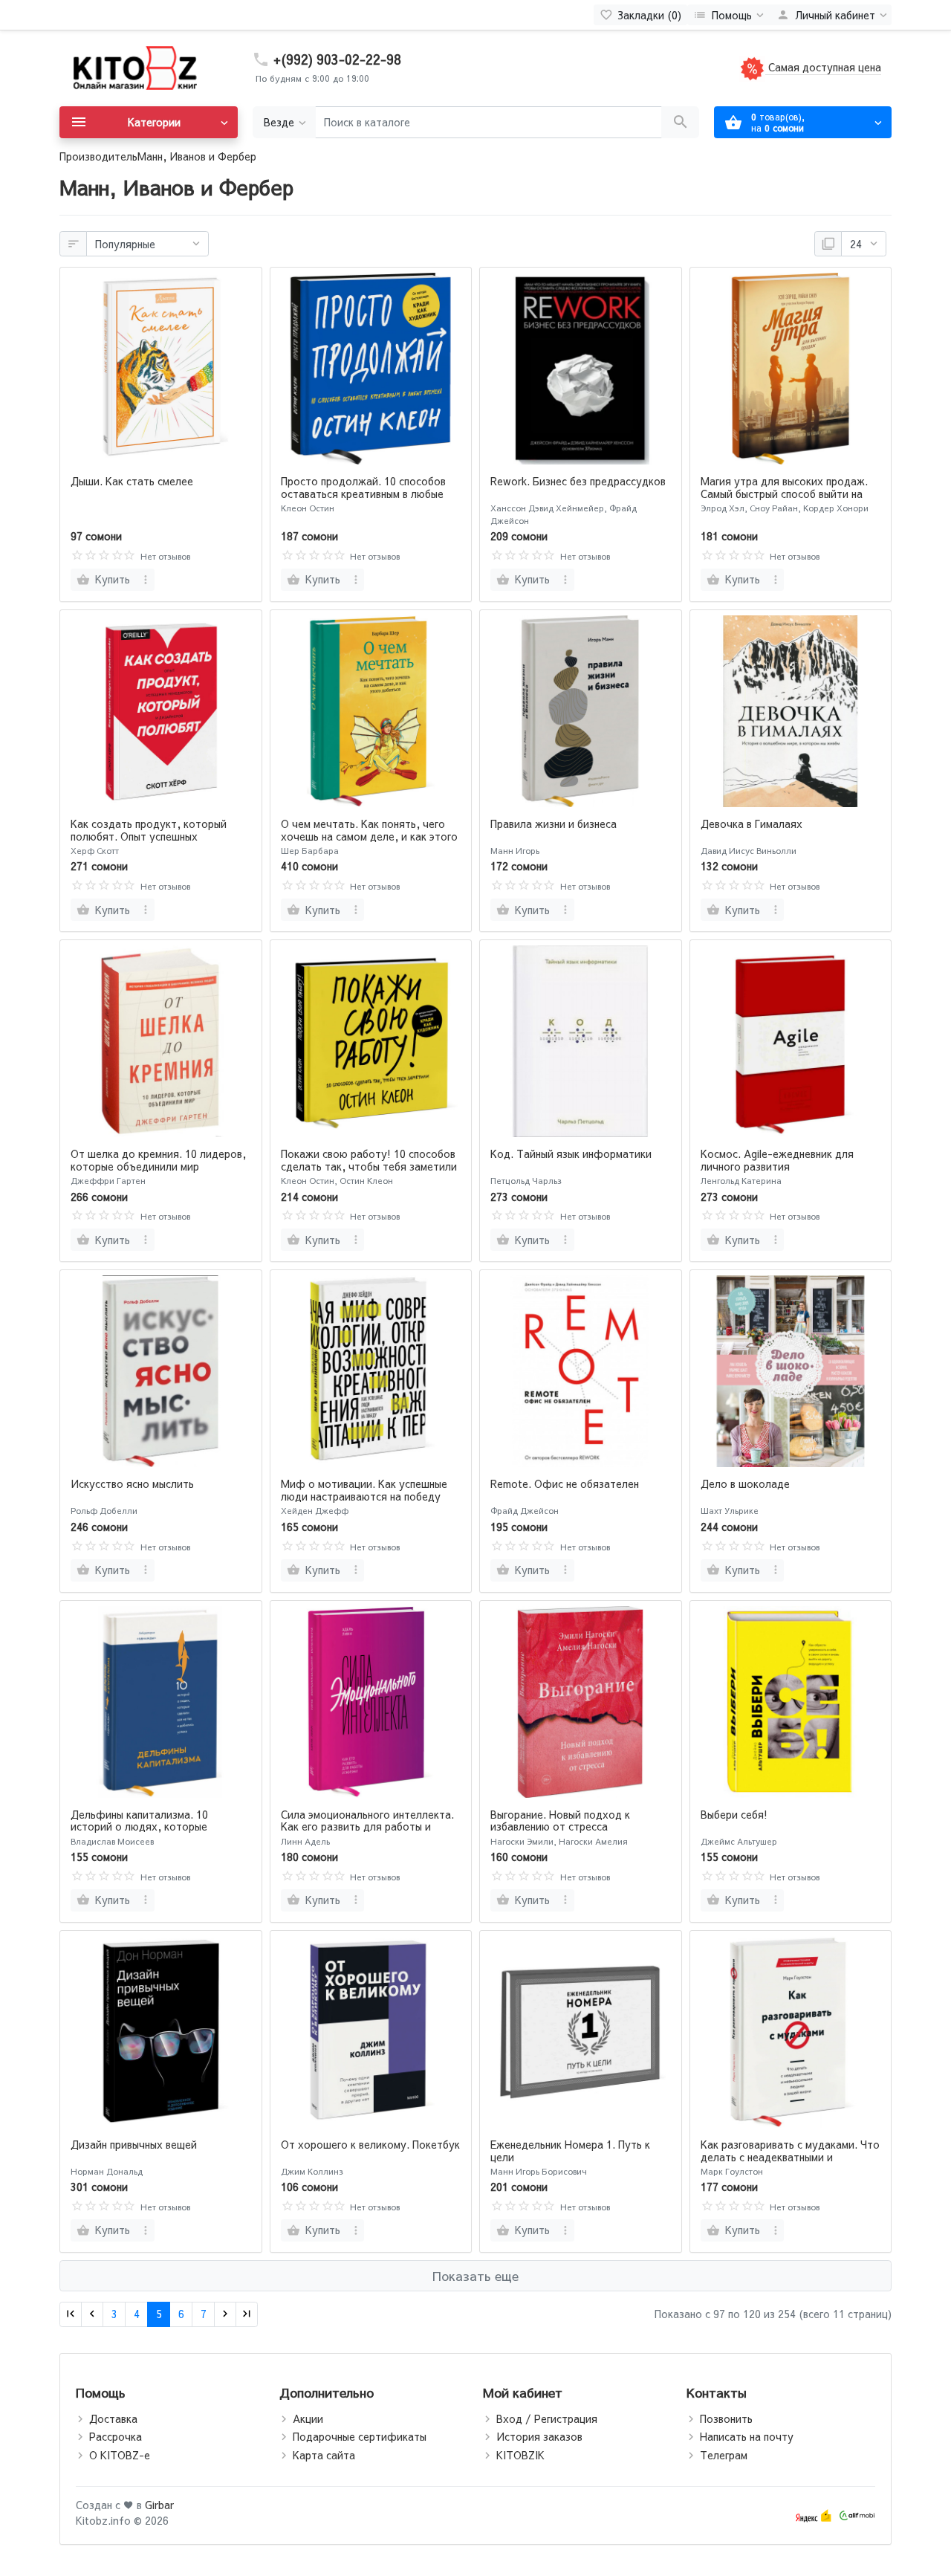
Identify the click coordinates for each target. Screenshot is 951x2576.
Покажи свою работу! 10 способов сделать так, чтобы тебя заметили (369, 1160)
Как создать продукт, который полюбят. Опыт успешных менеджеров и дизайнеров (149, 836)
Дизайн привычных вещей (134, 2144)
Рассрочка (116, 2436)
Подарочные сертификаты (360, 2436)
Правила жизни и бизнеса (554, 823)
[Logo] (134, 67)
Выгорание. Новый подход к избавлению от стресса (560, 1821)
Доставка (113, 2418)
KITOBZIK (520, 2455)
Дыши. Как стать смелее (132, 481)
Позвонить (726, 2418)
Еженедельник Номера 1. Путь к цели (570, 2151)
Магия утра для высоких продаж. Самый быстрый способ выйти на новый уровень (784, 493)
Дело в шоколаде (745, 1483)
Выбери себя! (734, 1814)
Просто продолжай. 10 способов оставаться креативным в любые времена (363, 493)
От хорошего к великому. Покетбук (370, 2144)
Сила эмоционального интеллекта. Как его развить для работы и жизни (367, 1827)
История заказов (539, 2436)
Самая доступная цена (823, 67)
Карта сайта (324, 2455)
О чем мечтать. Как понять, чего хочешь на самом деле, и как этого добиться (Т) (369, 836)
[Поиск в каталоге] (680, 122)
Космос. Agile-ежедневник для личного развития (777, 1160)
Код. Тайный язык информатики (571, 1153)
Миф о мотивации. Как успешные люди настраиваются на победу (364, 1490)
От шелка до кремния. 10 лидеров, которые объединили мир (158, 1160)
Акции (308, 2418)
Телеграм (724, 2455)
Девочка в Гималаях (752, 823)
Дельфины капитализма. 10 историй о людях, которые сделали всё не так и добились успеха (148, 1833)
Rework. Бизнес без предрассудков (578, 481)
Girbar (159, 2505)
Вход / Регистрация (547, 2418)
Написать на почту (747, 2436)
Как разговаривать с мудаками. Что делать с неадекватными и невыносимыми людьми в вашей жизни (790, 2163)
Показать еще (475, 2276)
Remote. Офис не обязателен (565, 1483)
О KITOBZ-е (120, 2455)
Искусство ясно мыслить (132, 1483)
